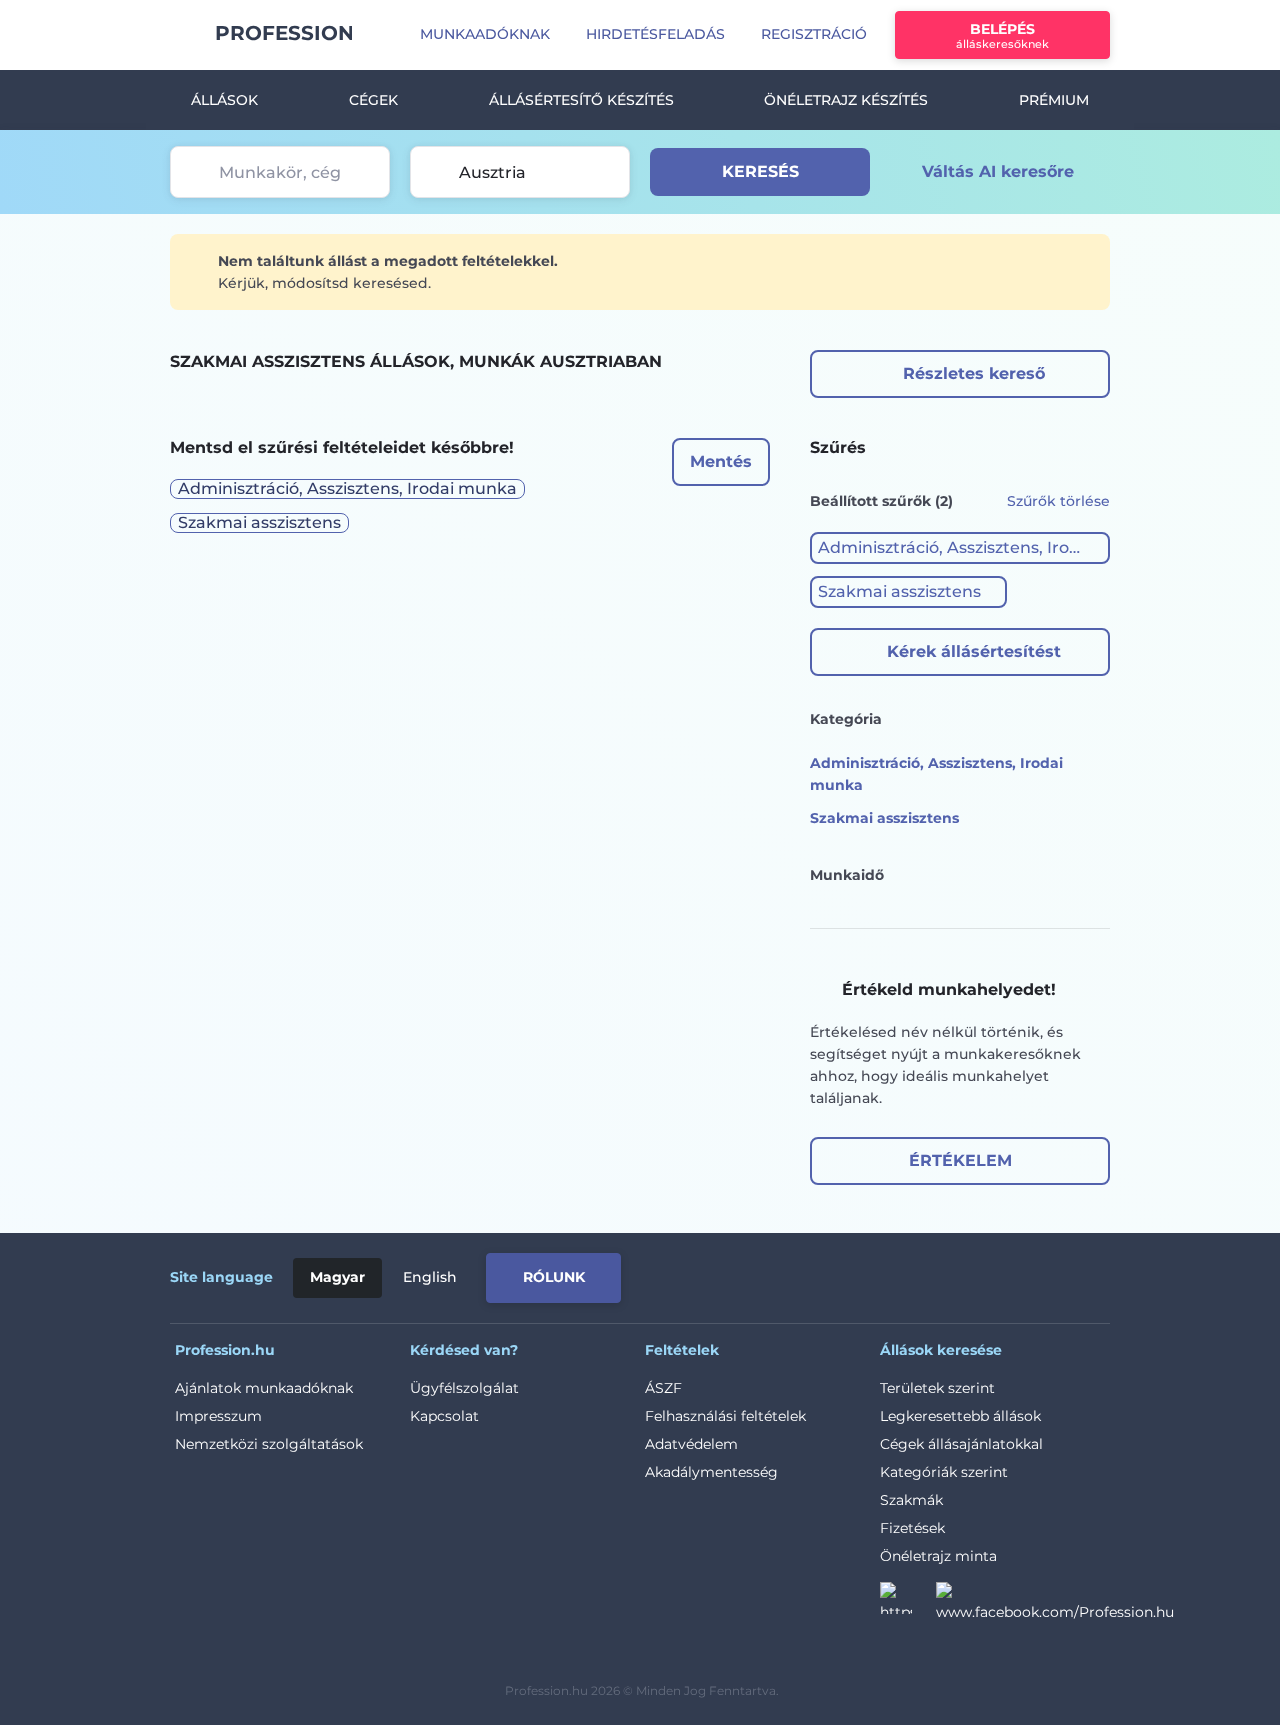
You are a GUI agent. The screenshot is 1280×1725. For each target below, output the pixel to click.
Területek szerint (937, 1388)
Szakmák (911, 1500)
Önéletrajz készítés (846, 100)
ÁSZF (663, 1388)
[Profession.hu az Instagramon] (908, 1604)
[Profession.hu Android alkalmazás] (1026, 1274)
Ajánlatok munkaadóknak (264, 1388)
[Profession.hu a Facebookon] (1055, 1604)
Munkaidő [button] (847, 875)
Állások (224, 100)
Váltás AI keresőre (998, 171)
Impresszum (218, 1416)
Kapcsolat (444, 1416)
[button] (960, 548)
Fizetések (912, 1528)
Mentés (721, 461)
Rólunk (554, 1277)
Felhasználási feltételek (725, 1416)
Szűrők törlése (1058, 501)
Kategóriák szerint (944, 1472)
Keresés (760, 171)
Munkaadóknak (485, 34)
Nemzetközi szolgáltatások (269, 1444)
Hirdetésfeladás (655, 34)
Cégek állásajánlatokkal (961, 1444)
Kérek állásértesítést (974, 651)
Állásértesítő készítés (581, 100)
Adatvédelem (691, 1444)
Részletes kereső (974, 373)
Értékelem (960, 1160)
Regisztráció (814, 34)
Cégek (373, 100)
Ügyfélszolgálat (464, 1388)
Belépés (1002, 35)
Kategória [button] (846, 719)
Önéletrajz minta (938, 1556)
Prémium (1054, 100)
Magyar (337, 1277)
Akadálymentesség (711, 1472)
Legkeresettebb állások (960, 1416)
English (430, 1277)
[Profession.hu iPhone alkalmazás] (884, 1274)
